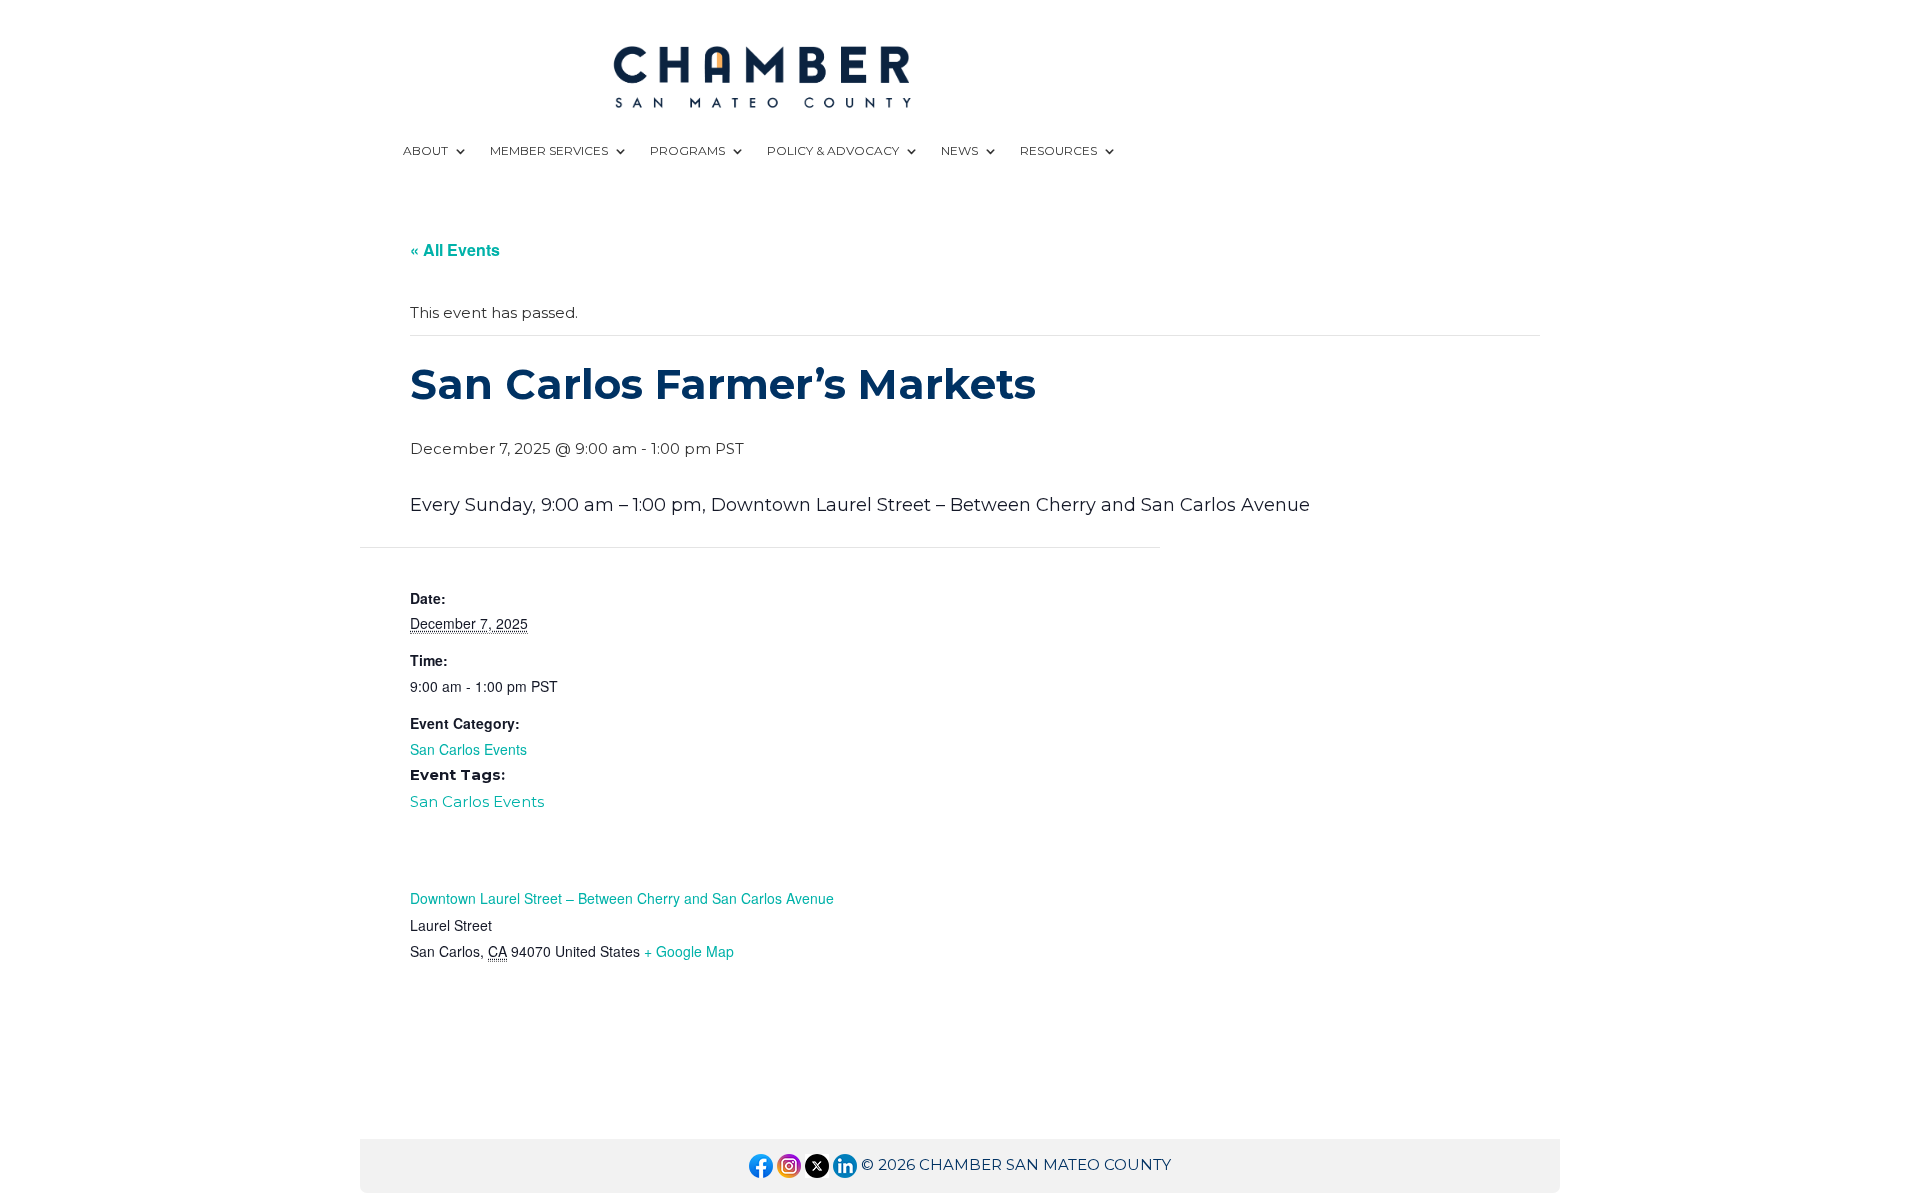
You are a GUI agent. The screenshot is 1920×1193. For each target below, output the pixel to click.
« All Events (455, 249)
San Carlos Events (468, 749)
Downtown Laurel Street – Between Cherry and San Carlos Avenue (622, 898)
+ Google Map (689, 951)
